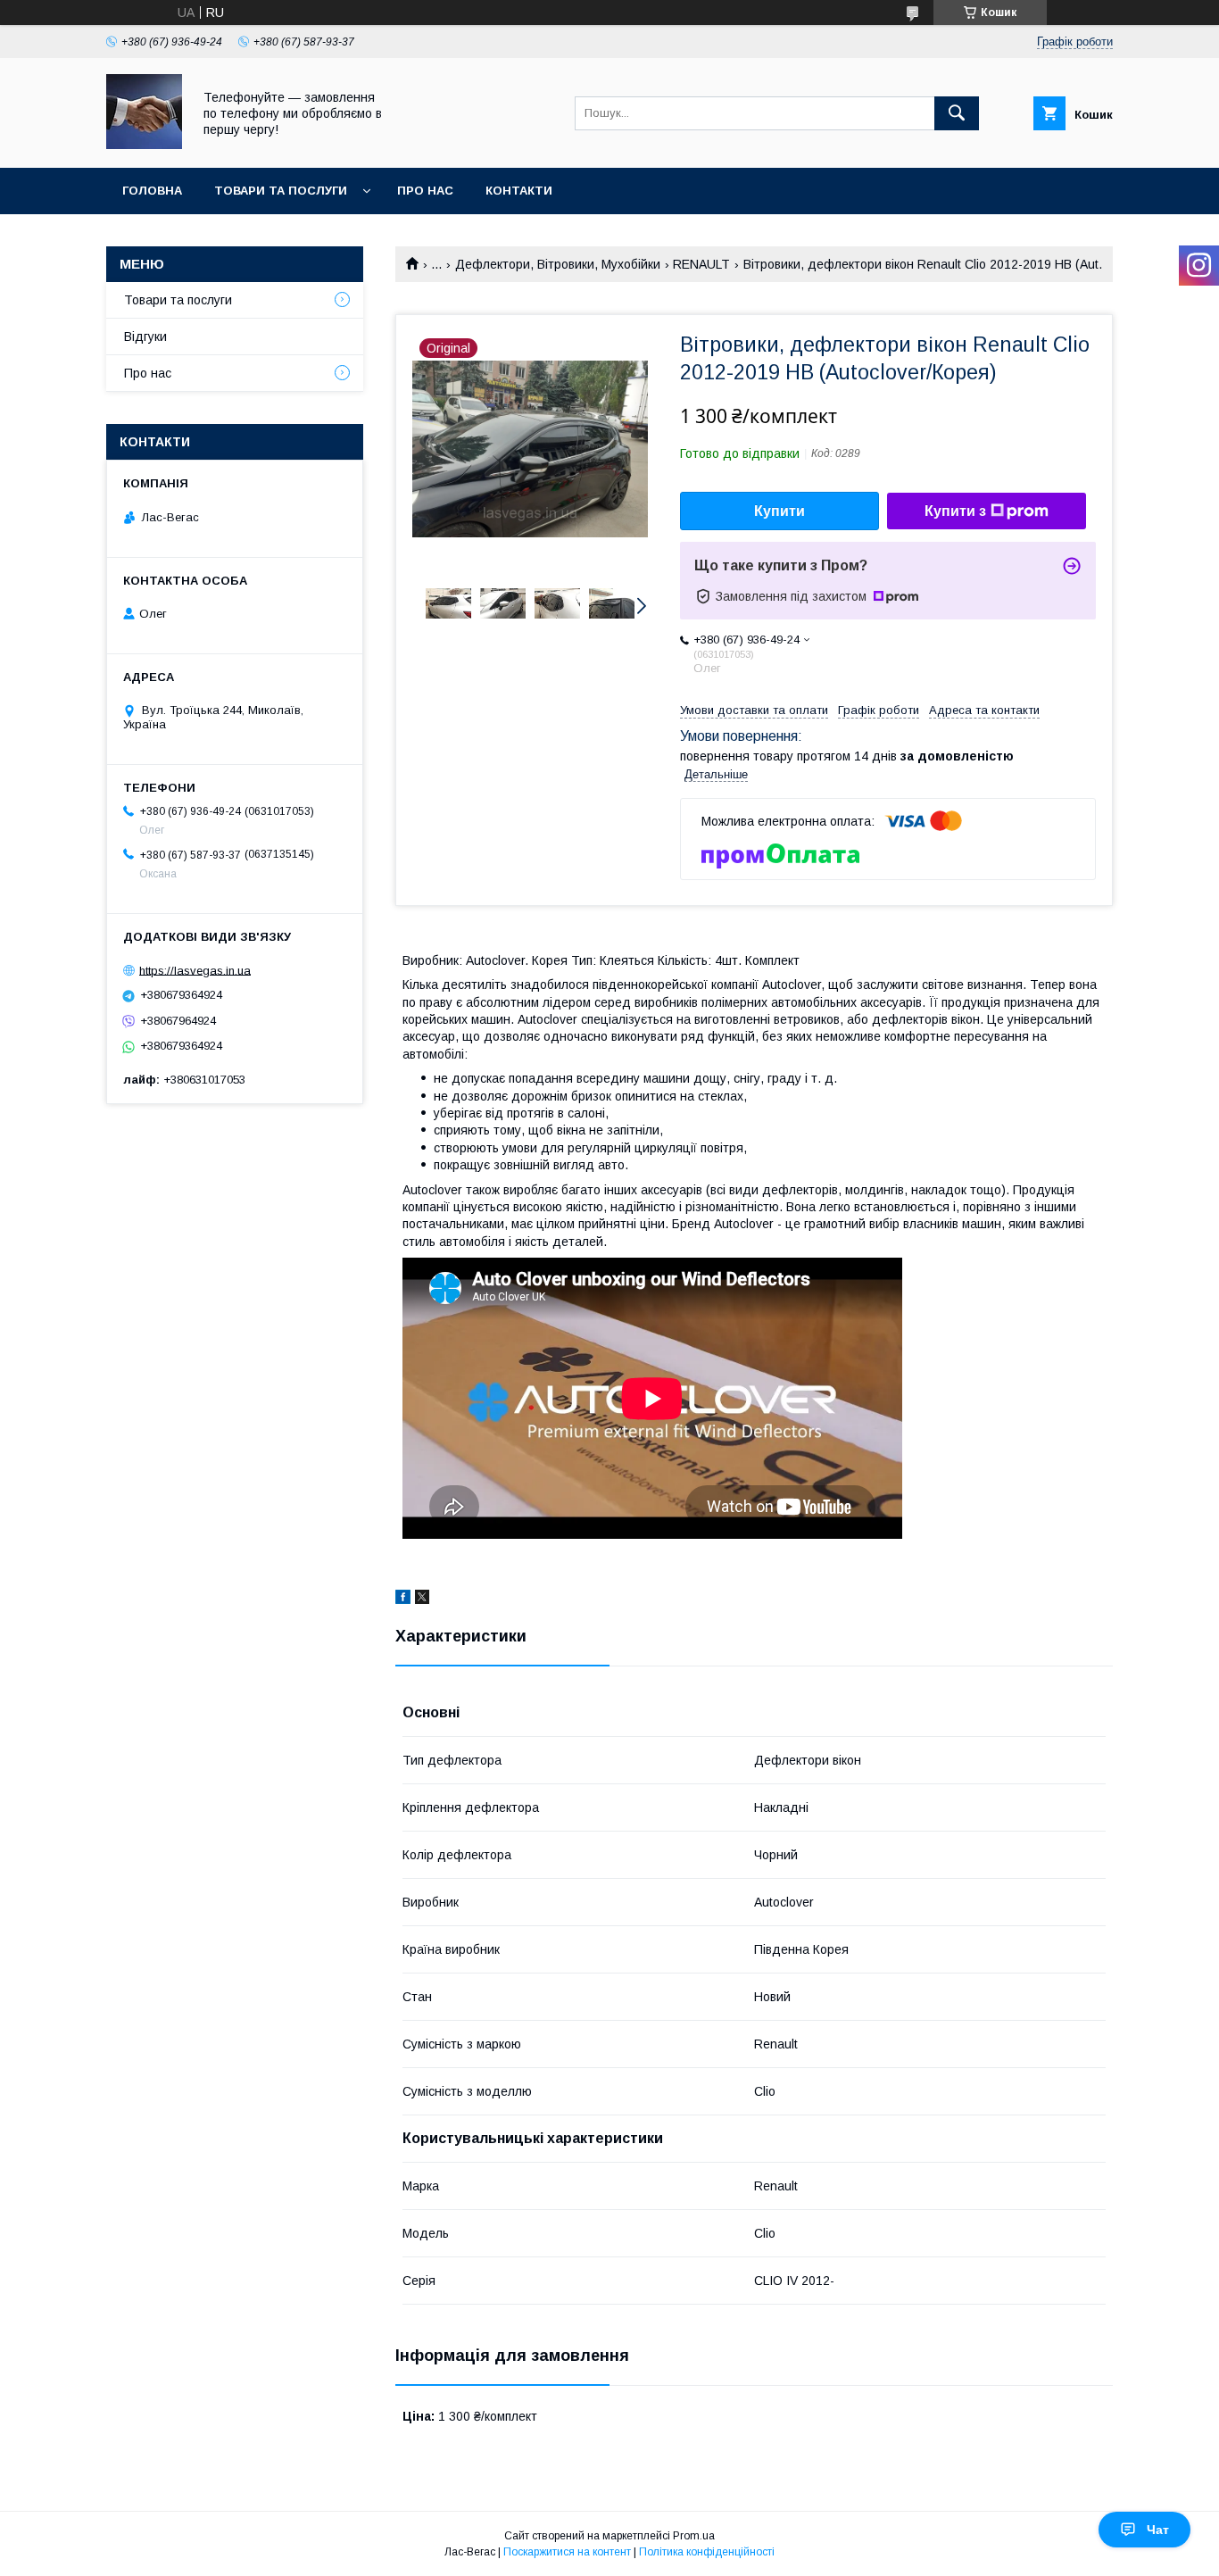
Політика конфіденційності (707, 2552)
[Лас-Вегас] (144, 145)
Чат (1158, 2530)
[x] (422, 1600)
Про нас (425, 191)
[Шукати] (957, 113)
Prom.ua (694, 2536)
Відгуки (145, 337)
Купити (779, 511)
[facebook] (403, 1600)
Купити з (955, 511)
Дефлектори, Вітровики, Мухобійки (558, 264)
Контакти (519, 191)
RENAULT (701, 264)
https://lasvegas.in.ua (195, 970)
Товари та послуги (281, 191)
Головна (152, 191)
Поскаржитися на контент (567, 2552)
